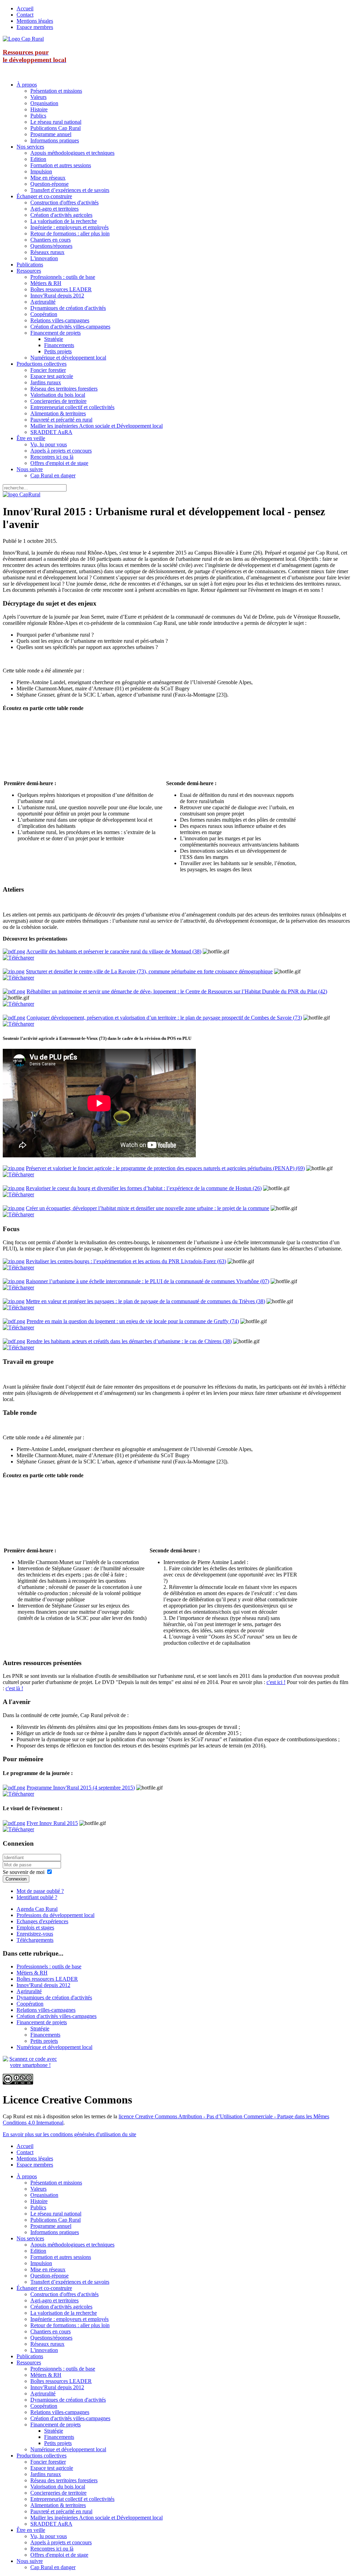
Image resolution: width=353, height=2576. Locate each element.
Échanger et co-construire (44, 196)
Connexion (16, 1879)
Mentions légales (35, 21)
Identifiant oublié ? (37, 1897)
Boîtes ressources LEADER (61, 289)
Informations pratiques (55, 140)
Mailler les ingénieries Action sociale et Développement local (97, 426)
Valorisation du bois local (58, 395)
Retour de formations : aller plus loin (70, 234)
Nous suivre (30, 469)
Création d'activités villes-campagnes (70, 327)
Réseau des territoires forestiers (64, 389)
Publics (38, 116)
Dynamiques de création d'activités (68, 308)
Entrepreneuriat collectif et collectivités (72, 407)
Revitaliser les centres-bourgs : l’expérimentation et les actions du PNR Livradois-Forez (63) (126, 1261)
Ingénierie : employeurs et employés (69, 227)
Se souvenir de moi (24, 1872)
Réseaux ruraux (47, 252)
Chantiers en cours (51, 240)
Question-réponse (49, 184)
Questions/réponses (51, 246)
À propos (27, 85)
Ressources (29, 271)
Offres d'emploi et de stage (59, 463)
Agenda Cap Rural (37, 1909)
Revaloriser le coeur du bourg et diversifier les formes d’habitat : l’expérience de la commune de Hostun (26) (144, 1188)
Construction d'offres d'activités (64, 202)
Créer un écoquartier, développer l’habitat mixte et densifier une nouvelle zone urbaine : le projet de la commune (148, 1208)
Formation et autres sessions (61, 165)
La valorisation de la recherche (64, 221)
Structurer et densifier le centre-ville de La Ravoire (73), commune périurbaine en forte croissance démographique (149, 971)
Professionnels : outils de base (63, 277)
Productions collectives (42, 364)
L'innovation (44, 258)
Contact (25, 15)
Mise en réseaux (48, 178)
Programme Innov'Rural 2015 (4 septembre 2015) (81, 1788)
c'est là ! (14, 1688)
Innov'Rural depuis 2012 (57, 296)
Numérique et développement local (68, 358)
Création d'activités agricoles (61, 215)
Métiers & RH (46, 283)
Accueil (25, 8)
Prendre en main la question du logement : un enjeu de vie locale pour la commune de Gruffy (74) (133, 1321)
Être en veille (31, 438)
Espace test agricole (52, 376)
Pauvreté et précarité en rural (61, 420)
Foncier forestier (48, 370)
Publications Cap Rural (56, 128)
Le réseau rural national (56, 122)
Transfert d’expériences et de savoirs (70, 190)
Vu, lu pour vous (49, 444)
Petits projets (58, 351)
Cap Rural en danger (53, 475)
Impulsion (41, 171)
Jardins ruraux (46, 382)
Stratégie (54, 339)
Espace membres (35, 27)
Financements (59, 345)
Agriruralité (43, 302)
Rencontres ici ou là (52, 457)
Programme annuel (51, 134)
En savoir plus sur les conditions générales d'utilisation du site (69, 2134)
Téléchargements (35, 1940)
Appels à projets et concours (61, 451)
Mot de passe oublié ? (40, 1891)
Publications (30, 265)
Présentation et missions (56, 91)
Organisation (44, 103)
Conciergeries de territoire (58, 401)
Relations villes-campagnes (60, 320)
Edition (38, 159)
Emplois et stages (35, 1928)
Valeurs (38, 97)
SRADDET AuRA (51, 432)
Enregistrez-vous (35, 1934)
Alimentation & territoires (58, 413)
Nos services (30, 147)
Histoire (39, 109)
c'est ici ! (276, 1682)
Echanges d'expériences (42, 1921)
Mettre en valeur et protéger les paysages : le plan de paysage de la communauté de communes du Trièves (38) (145, 1301)
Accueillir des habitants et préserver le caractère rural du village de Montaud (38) (114, 951)
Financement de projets (56, 333)
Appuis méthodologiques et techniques (72, 153)
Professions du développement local (56, 1915)
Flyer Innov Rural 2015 (52, 1823)
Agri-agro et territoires (54, 209)
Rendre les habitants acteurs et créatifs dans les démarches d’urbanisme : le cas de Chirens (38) (129, 1341)
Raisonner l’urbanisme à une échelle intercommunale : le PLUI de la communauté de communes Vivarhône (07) (148, 1281)
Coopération (44, 314)
